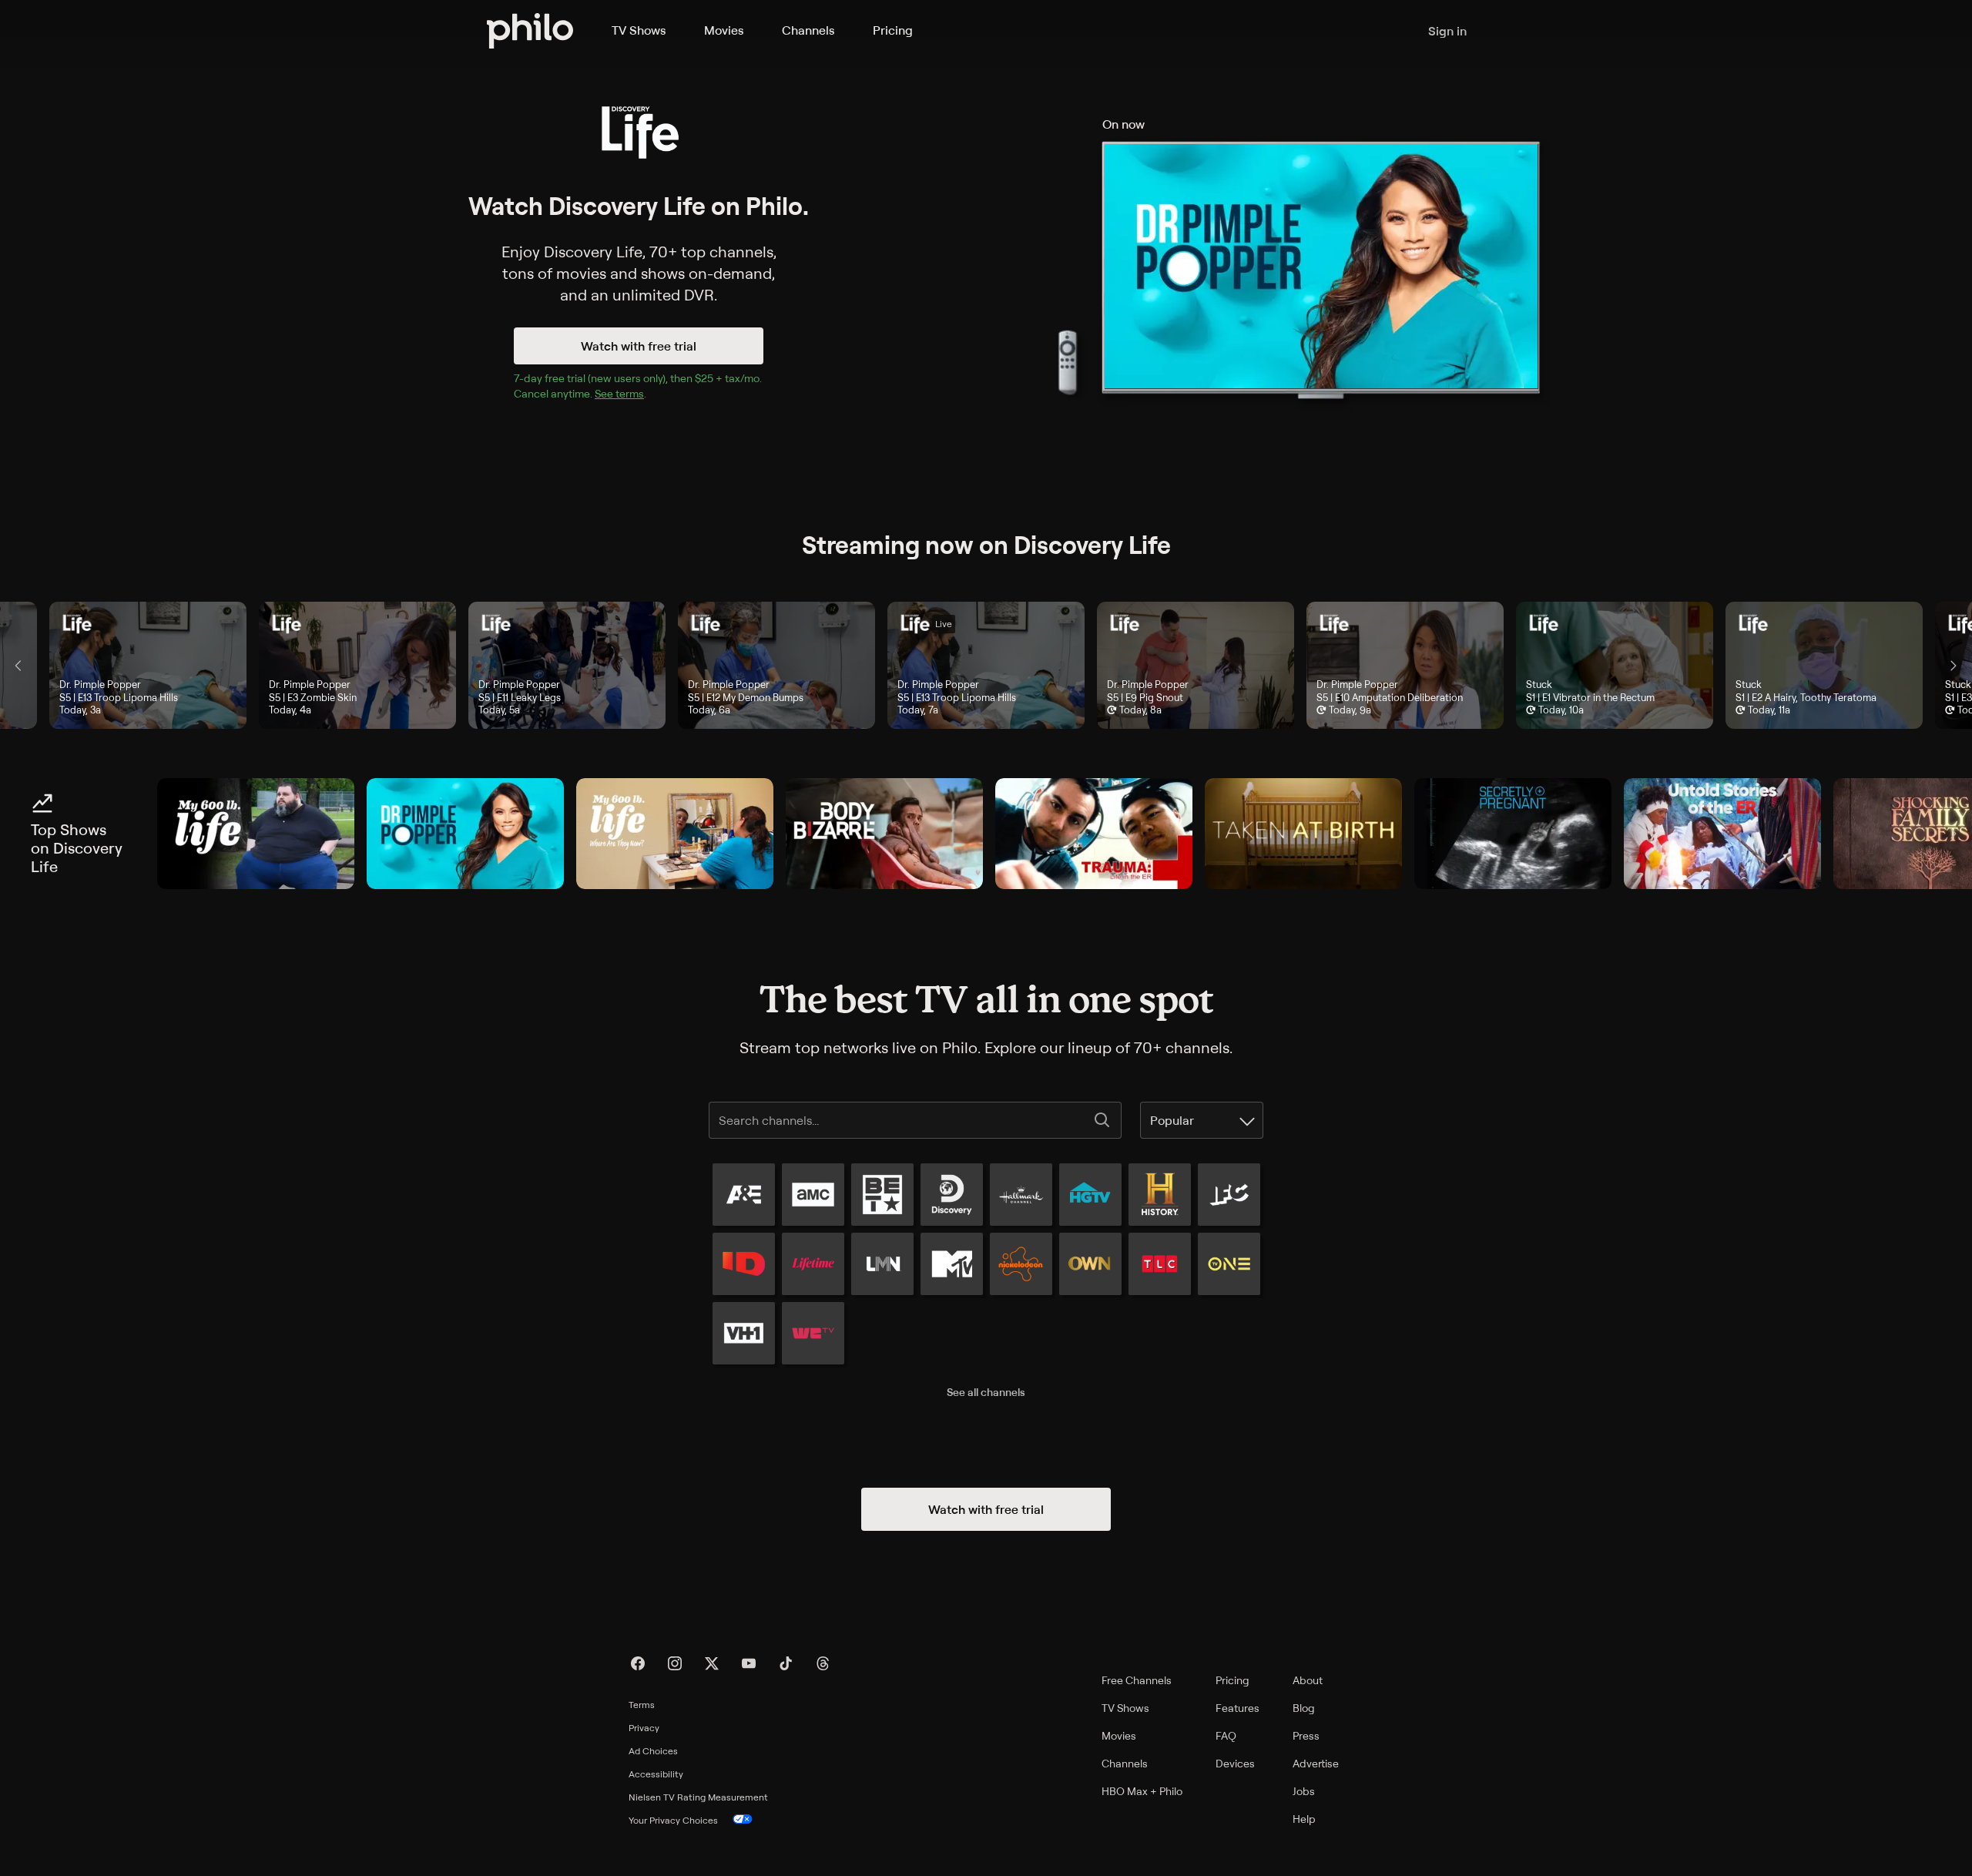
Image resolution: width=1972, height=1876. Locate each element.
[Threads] (823, 1663)
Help (1304, 1819)
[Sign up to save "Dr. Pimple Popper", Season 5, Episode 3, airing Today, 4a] (357, 665)
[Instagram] (675, 1663)
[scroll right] (1954, 666)
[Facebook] (638, 1663)
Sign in (1447, 31)
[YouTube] (749, 1663)
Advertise (1316, 1763)
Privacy (644, 1728)
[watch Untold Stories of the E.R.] (1722, 834)
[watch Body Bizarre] (884, 834)
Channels (808, 30)
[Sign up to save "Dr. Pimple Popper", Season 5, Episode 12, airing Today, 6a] (776, 665)
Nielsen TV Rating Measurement (698, 1797)
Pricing (893, 30)
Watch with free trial (639, 346)
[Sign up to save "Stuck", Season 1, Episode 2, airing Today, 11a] (1824, 665)
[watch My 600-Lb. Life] (256, 834)
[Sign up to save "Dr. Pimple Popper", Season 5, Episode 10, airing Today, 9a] (1405, 665)
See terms (619, 393)
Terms (642, 1705)
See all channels (986, 1392)
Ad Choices (653, 1751)
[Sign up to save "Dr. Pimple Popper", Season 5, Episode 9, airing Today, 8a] (1196, 665)
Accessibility (656, 1774)
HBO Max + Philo (1142, 1791)
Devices (1235, 1763)
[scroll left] (18, 666)
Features (1238, 1708)
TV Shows (639, 30)
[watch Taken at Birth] (1303, 834)
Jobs (1304, 1791)
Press (1306, 1735)
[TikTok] (786, 1663)
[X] (712, 1663)
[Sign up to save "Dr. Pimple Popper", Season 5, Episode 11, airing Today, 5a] (567, 665)
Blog (1304, 1708)
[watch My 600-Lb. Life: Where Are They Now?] (675, 834)
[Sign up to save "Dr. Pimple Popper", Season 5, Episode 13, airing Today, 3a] (148, 665)
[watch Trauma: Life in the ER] (1094, 834)
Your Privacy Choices (673, 1820)
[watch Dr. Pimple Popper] (465, 834)
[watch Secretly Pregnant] (1513, 834)
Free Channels (1137, 1680)
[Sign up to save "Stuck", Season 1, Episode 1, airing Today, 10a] (1615, 665)
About (1308, 1680)
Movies (724, 30)
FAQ (1226, 1735)
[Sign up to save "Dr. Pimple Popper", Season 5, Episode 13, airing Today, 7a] (986, 665)
